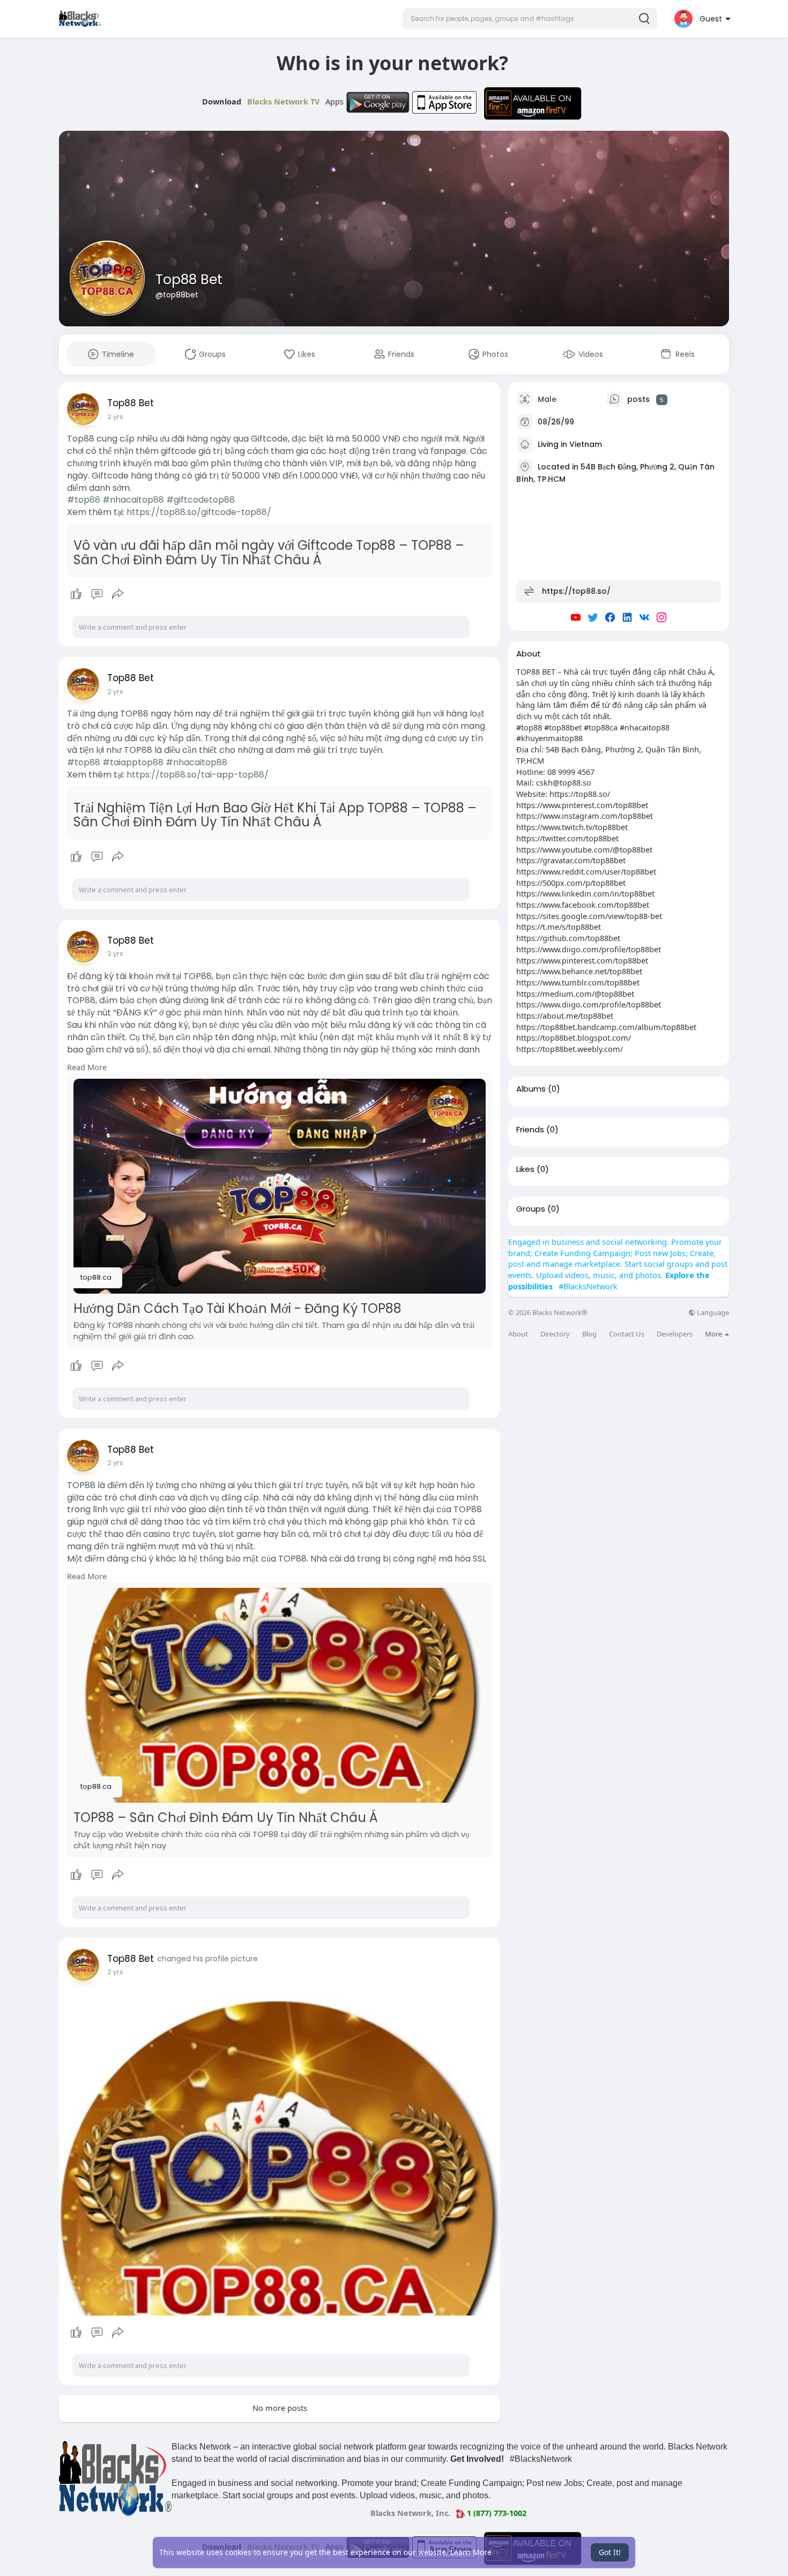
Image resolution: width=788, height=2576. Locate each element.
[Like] (97, 594)
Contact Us (627, 1334)
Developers (675, 1334)
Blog (589, 1334)
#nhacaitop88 (133, 500)
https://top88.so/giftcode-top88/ (199, 512)
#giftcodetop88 (200, 500)
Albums (531, 1089)
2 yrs (115, 417)
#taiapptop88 (133, 762)
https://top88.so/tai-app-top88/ (198, 775)
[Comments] (97, 594)
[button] (530, 19)
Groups (531, 1209)
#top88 (84, 500)
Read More (87, 1067)
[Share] (118, 594)
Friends (530, 1130)
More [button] (714, 1334)
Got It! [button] (610, 2552)
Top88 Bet (189, 279)
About (518, 1334)
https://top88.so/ (576, 591)
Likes (525, 1169)
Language (712, 1313)
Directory (555, 1334)
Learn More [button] (471, 2552)
